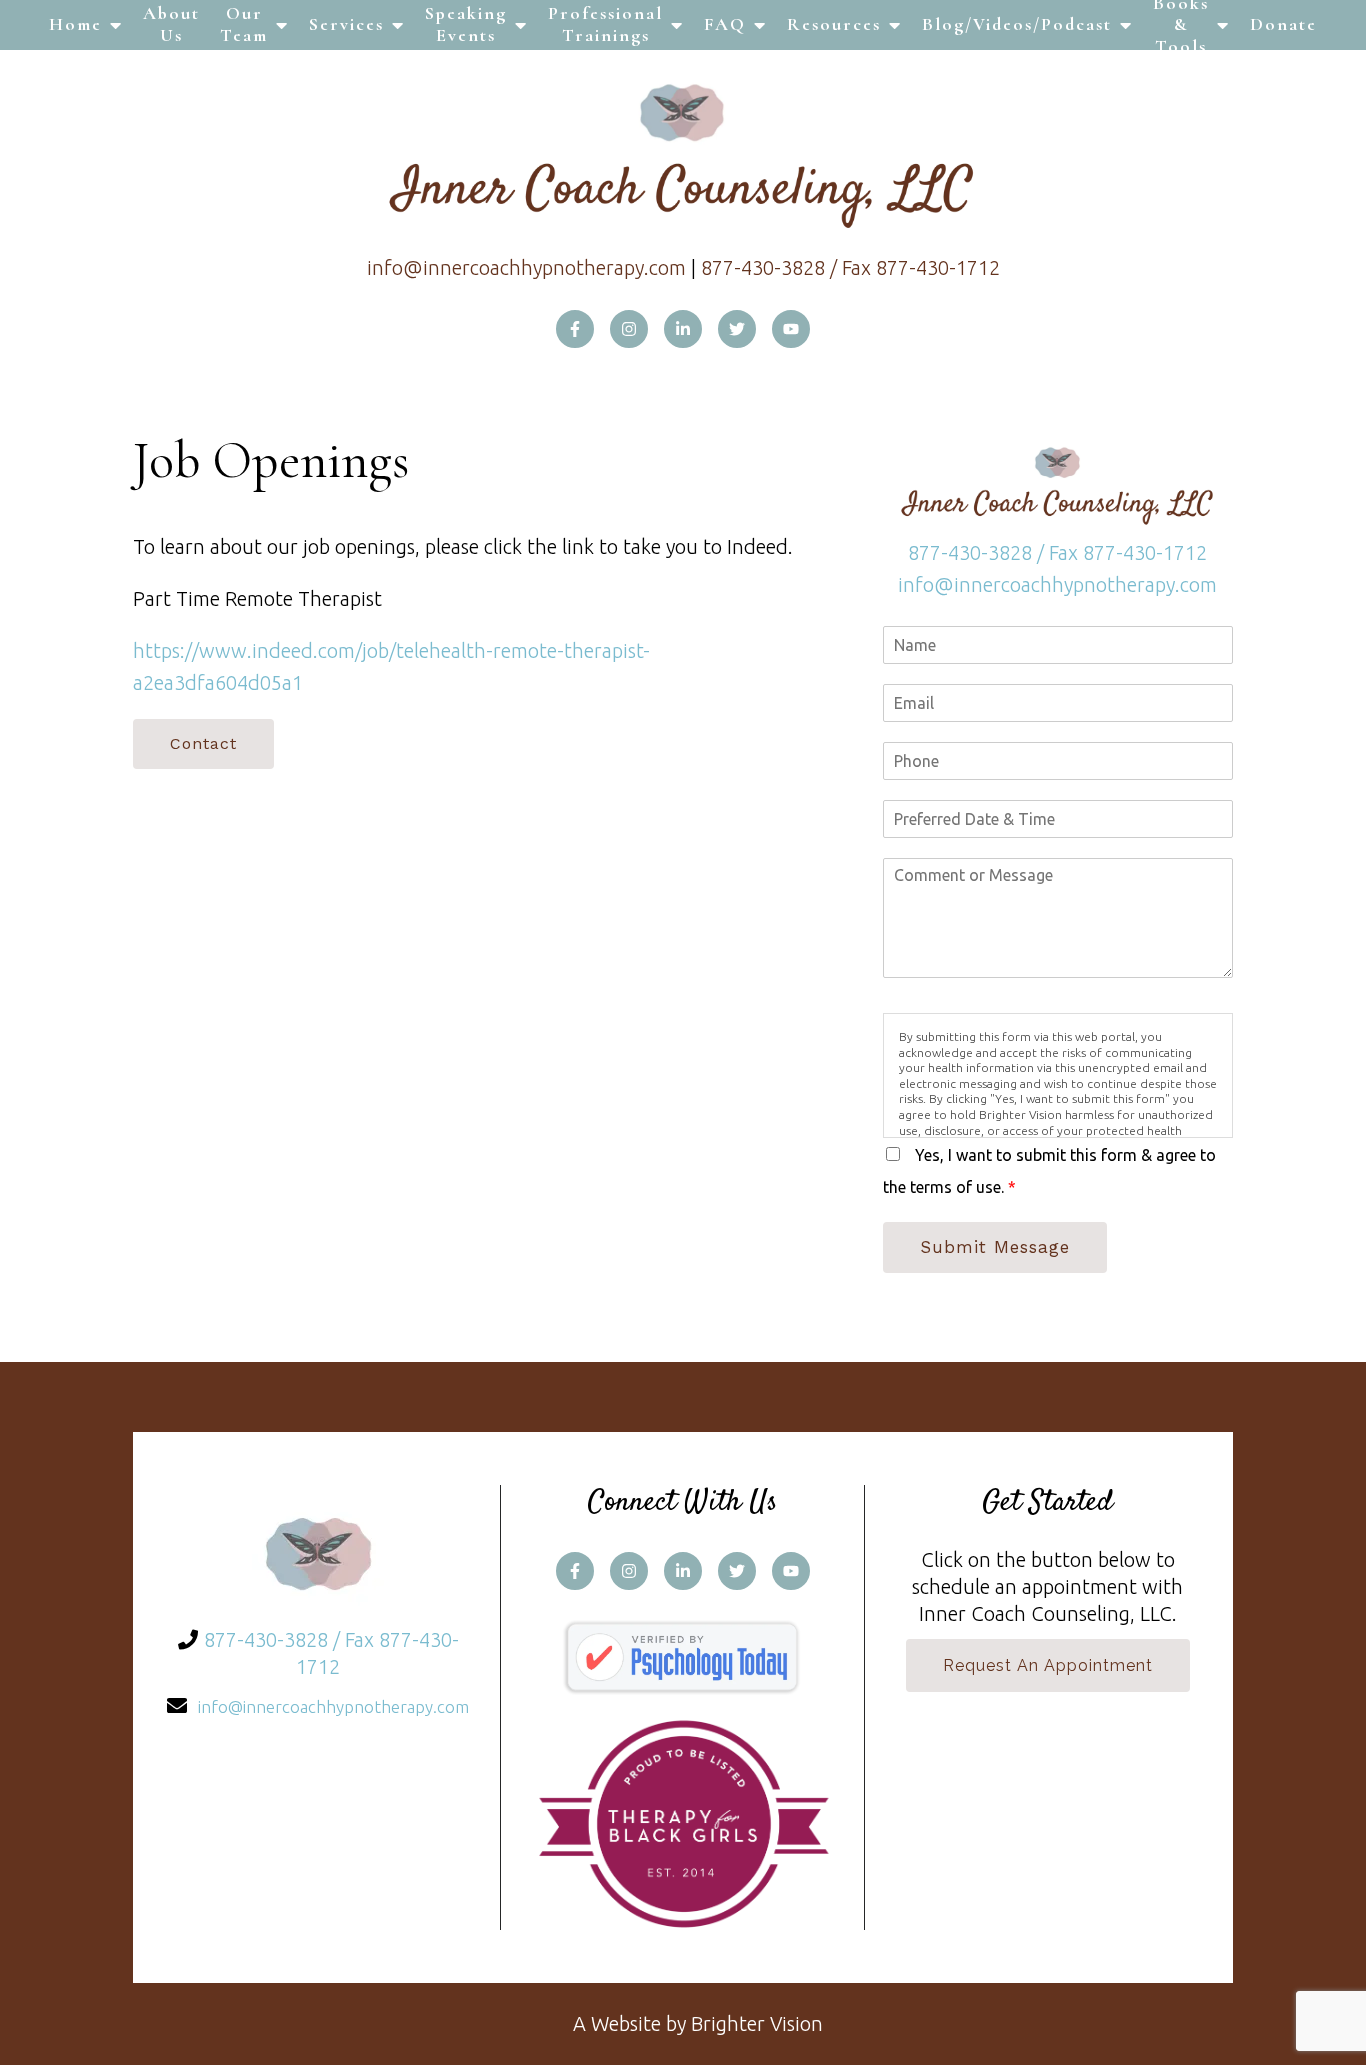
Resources (834, 24)
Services (346, 24)
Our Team (244, 24)
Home (75, 24)
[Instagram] (629, 329)
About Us (171, 24)
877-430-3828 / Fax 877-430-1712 (850, 267)
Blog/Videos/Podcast (1017, 24)
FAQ (725, 24)
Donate (1283, 24)
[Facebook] (575, 329)
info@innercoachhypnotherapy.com (526, 267)
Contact (203, 743)
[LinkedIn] (683, 329)
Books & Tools (1181, 25)
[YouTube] (791, 329)
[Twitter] (737, 329)
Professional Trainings (605, 24)
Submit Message (995, 1247)
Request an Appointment (1048, 1665)
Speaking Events (466, 24)
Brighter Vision (757, 2023)
